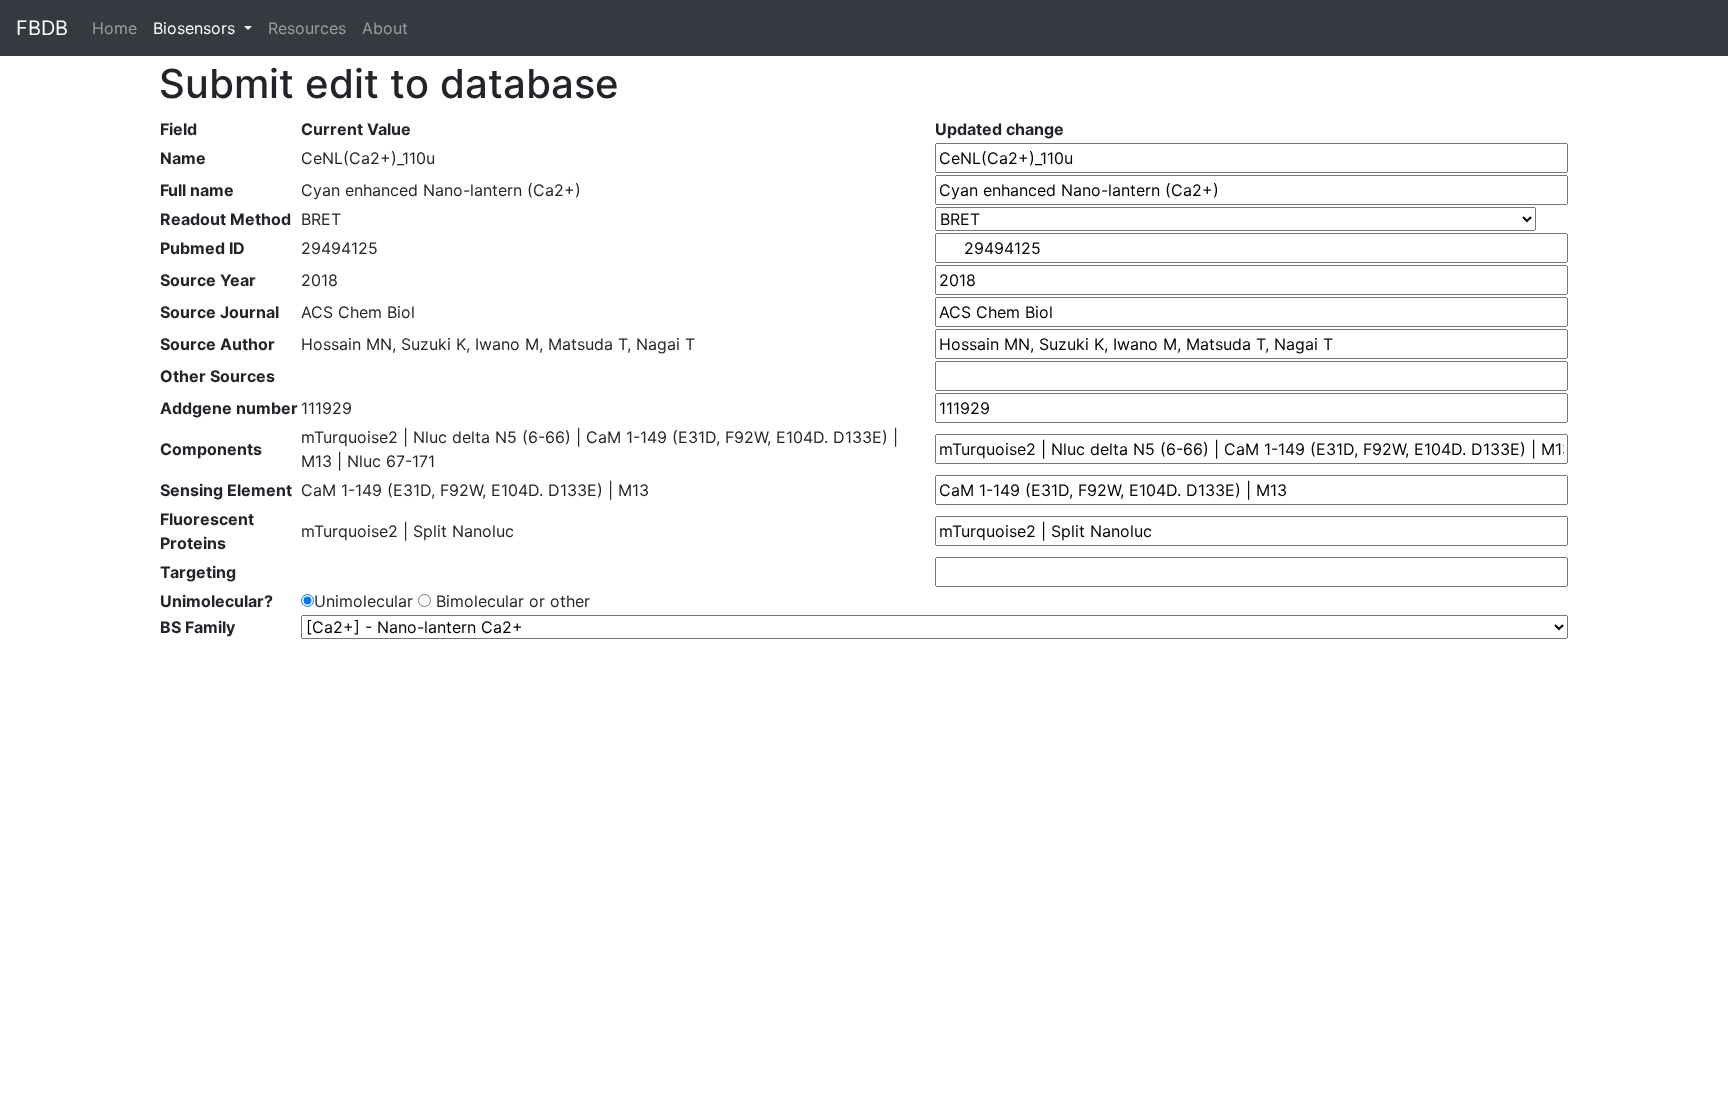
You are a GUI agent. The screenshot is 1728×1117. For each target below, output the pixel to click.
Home (118, 28)
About (385, 28)
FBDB (42, 28)
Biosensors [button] (196, 28)
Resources (307, 28)
